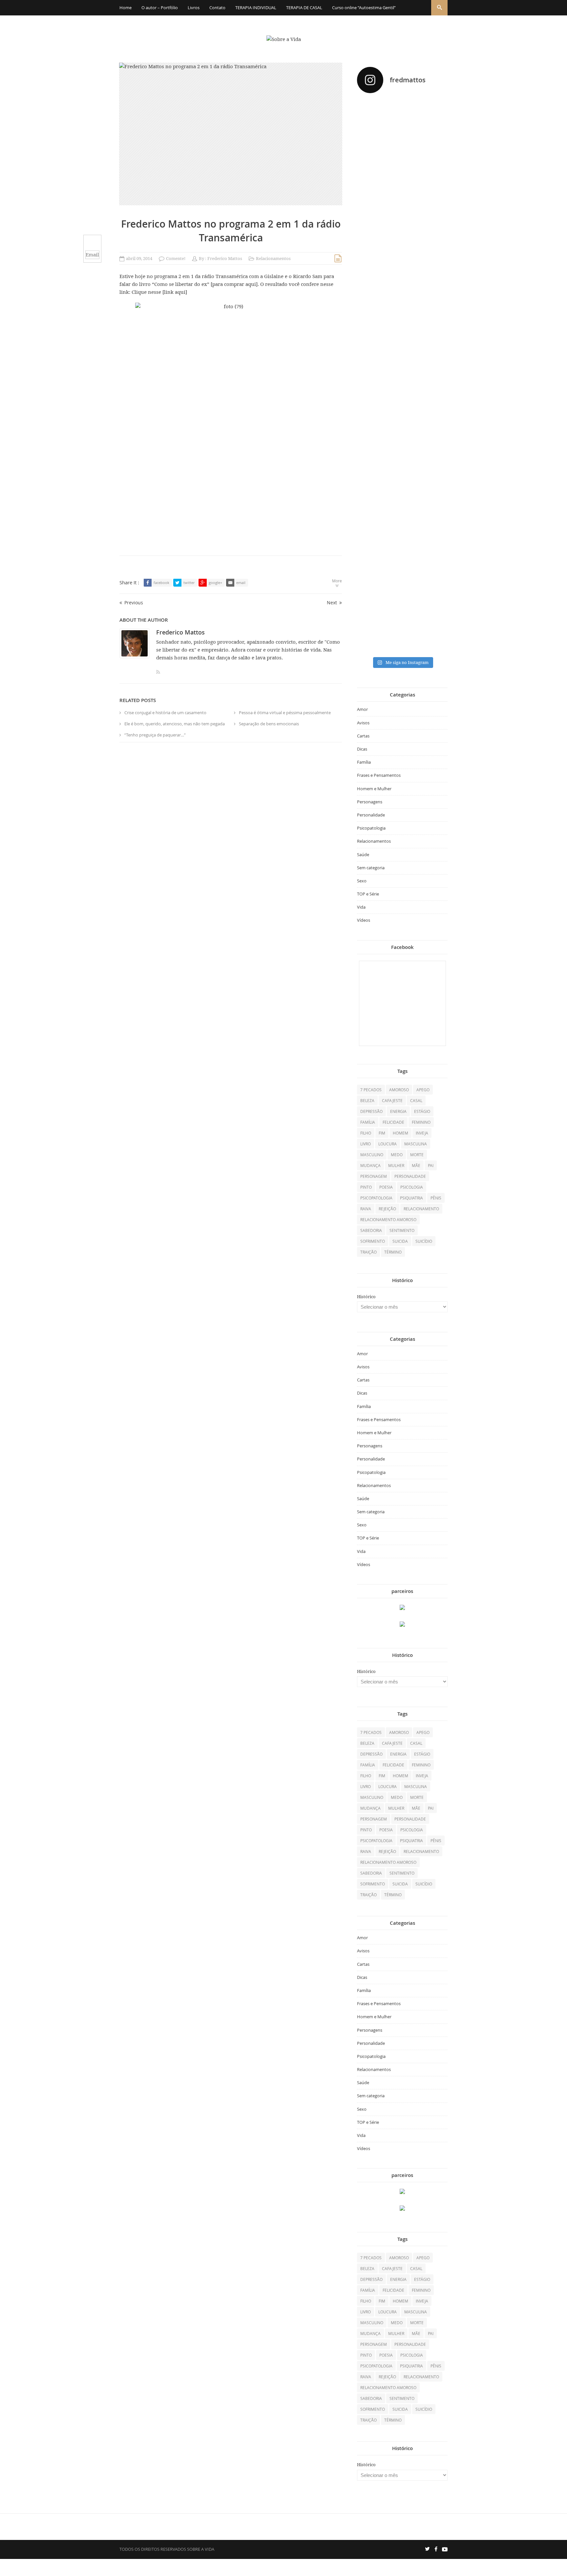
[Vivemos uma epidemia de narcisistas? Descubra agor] (371, 500)
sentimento (402, 1230)
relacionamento (421, 1209)
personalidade (410, 1176)
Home (126, 8)
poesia (386, 1187)
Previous (134, 603)
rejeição (387, 1209)
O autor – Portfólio (160, 8)
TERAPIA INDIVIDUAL (256, 8)
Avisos (363, 723)
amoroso (399, 1090)
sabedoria (371, 1230)
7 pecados (371, 1090)
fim (382, 1133)
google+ (215, 583)
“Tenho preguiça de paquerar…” (155, 735)
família (368, 1122)
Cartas (363, 736)
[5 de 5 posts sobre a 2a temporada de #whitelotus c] (402, 545)
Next (332, 603)
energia (398, 1111)
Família (364, 762)
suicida (400, 1241)
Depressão (371, 1111)
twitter (189, 583)
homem (400, 1133)
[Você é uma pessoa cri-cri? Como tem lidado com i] (434, 503)
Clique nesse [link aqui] (159, 292)
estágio (422, 1111)
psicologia (412, 1187)
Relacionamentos (273, 259)
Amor (362, 709)
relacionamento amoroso (388, 1219)
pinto (366, 1187)
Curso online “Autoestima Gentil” (364, 8)
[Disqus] (231, 837)
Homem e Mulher (374, 789)
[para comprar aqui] (234, 284)
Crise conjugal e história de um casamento (165, 713)
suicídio (424, 1241)
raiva (366, 1209)
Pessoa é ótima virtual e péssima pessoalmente (285, 713)
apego (423, 1090)
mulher (396, 1165)
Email (92, 255)
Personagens (370, 802)
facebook (161, 583)
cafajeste (392, 1100)
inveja (422, 1133)
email (241, 583)
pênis (436, 1198)
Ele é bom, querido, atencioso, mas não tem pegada (175, 724)
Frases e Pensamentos (379, 775)
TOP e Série (368, 894)
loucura (388, 1144)
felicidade (393, 1122)
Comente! (176, 259)
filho (366, 1133)
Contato (217, 8)
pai (431, 1165)
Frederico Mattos (225, 259)
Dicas (362, 749)
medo (397, 1155)
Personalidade (371, 815)
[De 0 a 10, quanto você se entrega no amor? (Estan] (371, 177)
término (393, 1252)
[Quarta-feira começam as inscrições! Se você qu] (434, 160)
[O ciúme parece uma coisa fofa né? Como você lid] (434, 345)
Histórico (366, 1297)
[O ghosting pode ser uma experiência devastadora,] (371, 321)
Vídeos (364, 920)
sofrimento (373, 1241)
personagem (374, 1176)
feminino (421, 1122)
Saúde (363, 855)
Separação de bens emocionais (269, 724)
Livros (194, 8)
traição (368, 1252)
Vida (361, 907)
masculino (372, 1155)
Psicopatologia (371, 828)
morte (417, 1155)
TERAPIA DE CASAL (304, 8)
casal (416, 1100)
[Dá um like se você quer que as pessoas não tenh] (402, 129)
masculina (416, 1144)
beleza (367, 1100)
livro (366, 1144)
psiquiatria (411, 1198)
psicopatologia (376, 1198)
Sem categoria (371, 868)
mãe (416, 1165)
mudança (370, 1165)
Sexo (362, 881)
